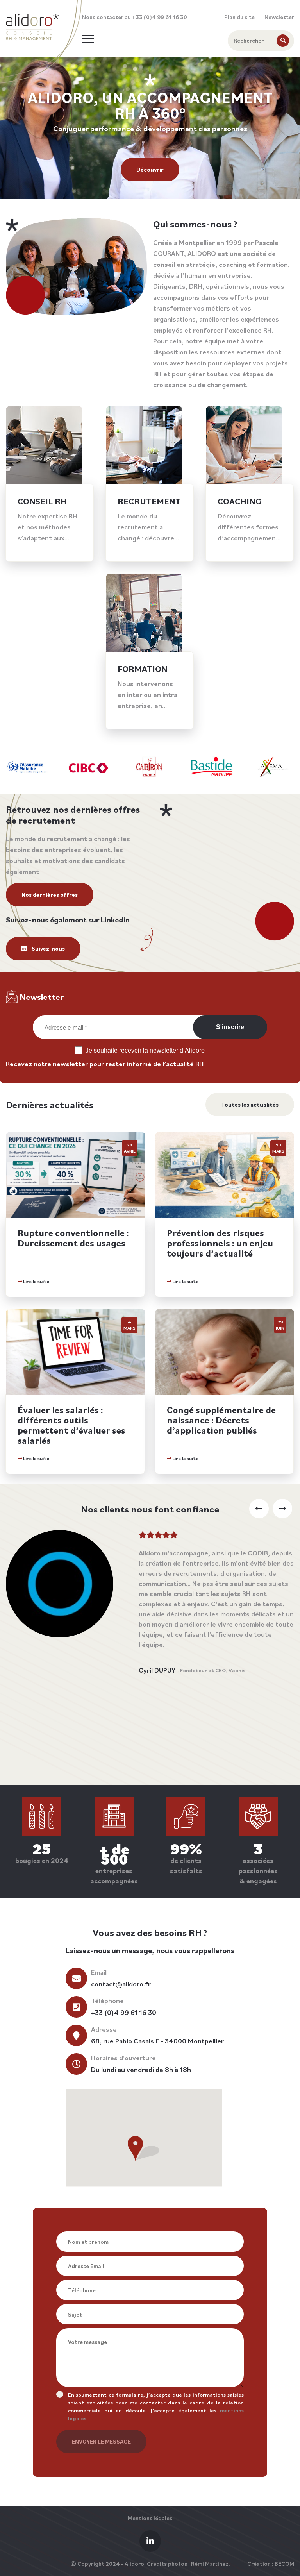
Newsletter (279, 17)
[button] (144, 2148)
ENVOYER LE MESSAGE (101, 2441)
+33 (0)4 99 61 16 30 (124, 2012)
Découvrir (150, 169)
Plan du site (239, 17)
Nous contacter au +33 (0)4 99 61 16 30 (135, 17)
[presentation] (259, 1509)
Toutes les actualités (250, 1104)
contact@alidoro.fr (121, 1984)
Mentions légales (150, 2518)
